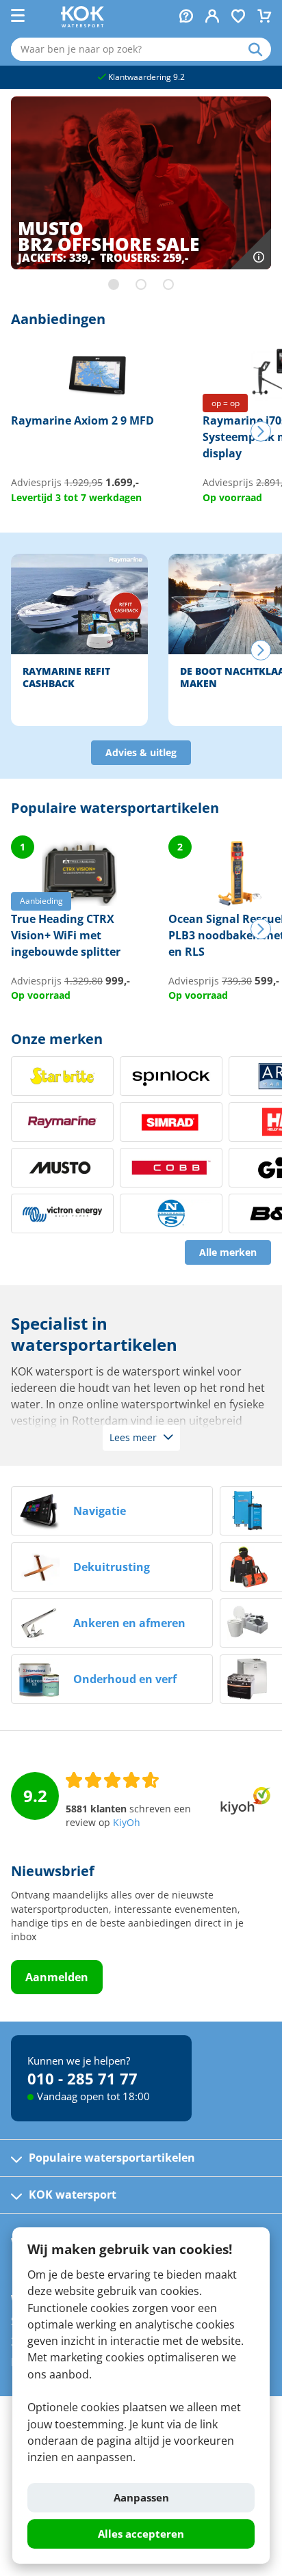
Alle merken (228, 1252)
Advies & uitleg (141, 753)
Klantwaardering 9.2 (145, 77)
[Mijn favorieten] (238, 17)
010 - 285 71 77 (82, 2078)
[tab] (114, 284)
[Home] (82, 23)
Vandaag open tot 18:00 (93, 2096)
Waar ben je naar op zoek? (260, 49)
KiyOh (127, 1823)
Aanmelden (57, 1977)
